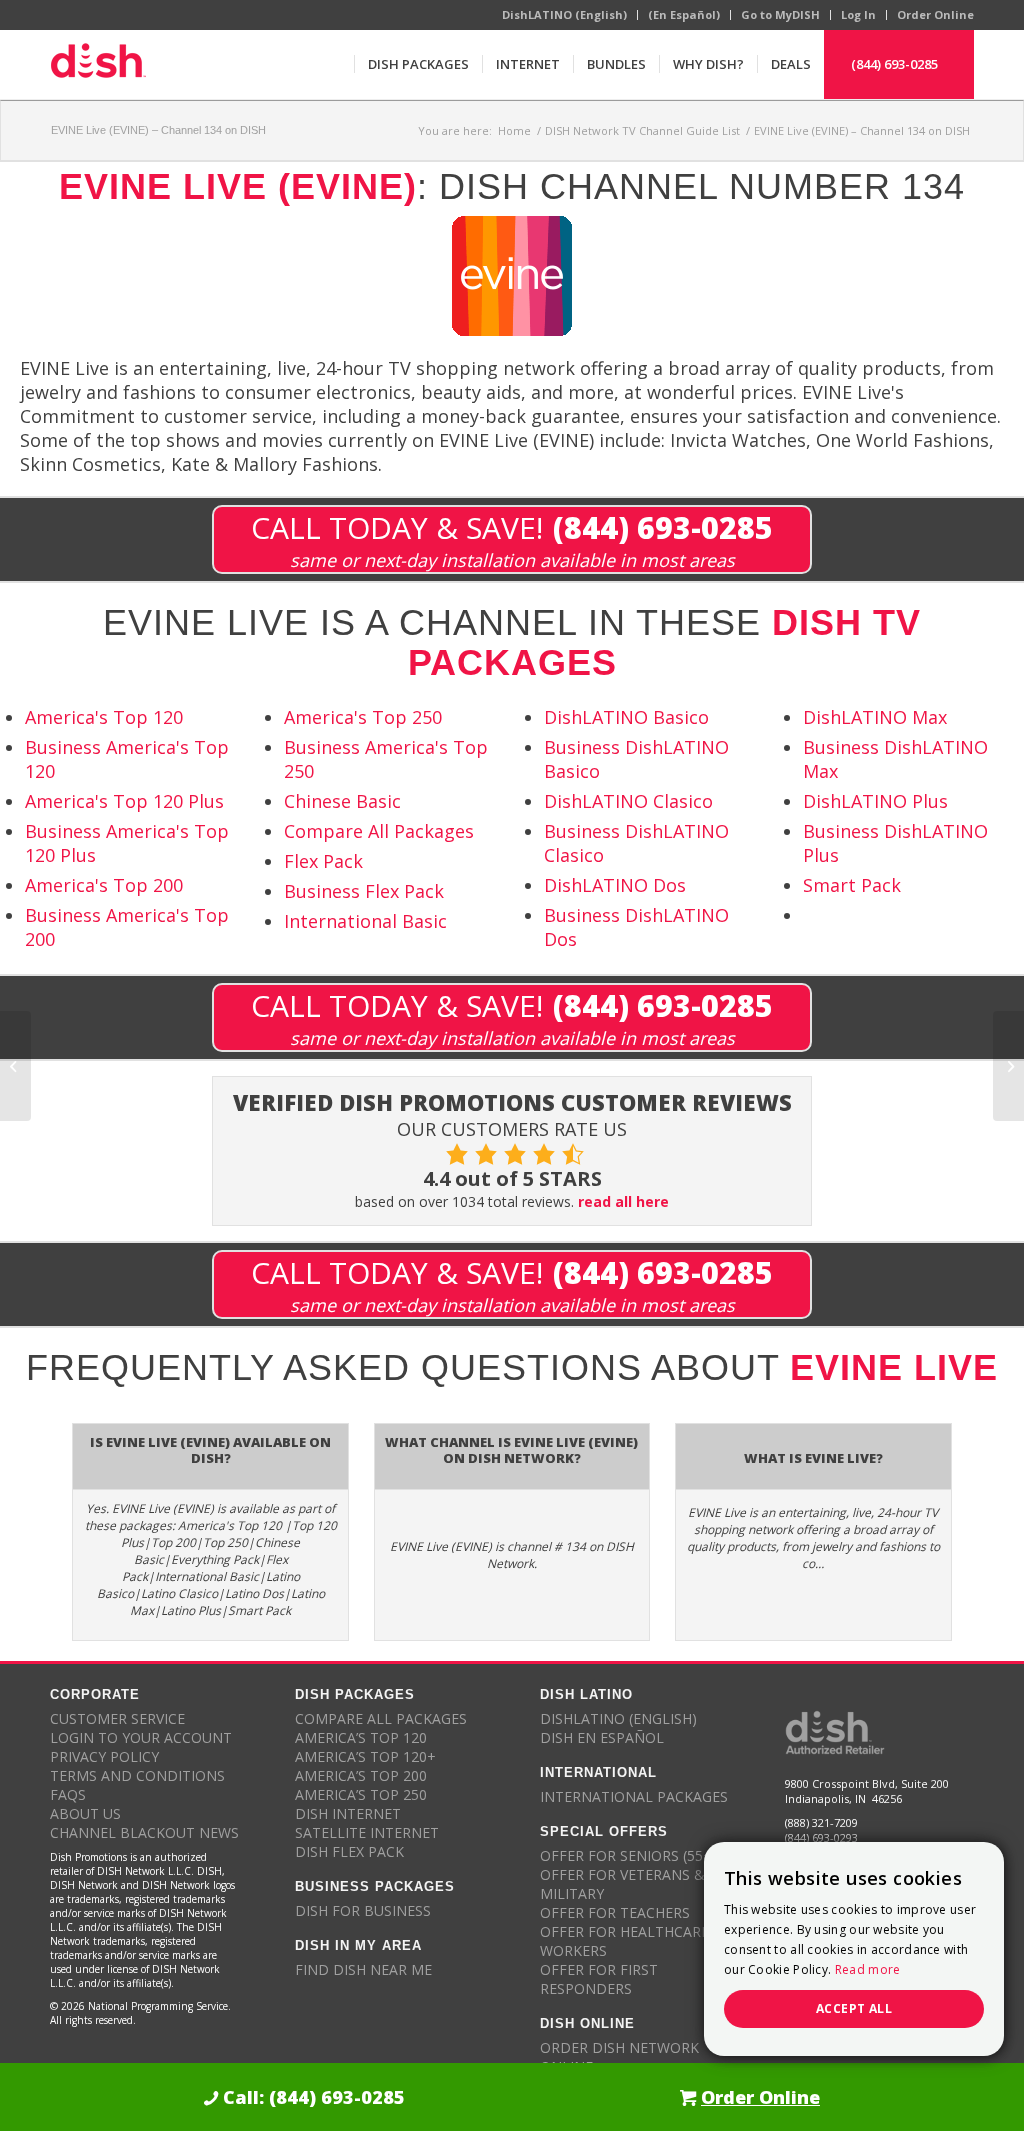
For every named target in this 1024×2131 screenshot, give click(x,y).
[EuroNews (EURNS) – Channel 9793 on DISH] (15, 1066)
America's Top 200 (104, 885)
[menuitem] (418, 64)
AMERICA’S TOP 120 (361, 1737)
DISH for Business (363, 1910)
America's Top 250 (363, 717)
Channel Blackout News (144, 1832)
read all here (623, 1201)
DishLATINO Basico (626, 717)
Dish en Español (602, 1737)
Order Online (935, 14)
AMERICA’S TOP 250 (361, 1794)
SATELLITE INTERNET (367, 1832)
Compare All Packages (379, 831)
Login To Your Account (141, 1737)
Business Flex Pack (364, 891)
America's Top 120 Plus (124, 801)
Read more (868, 1969)
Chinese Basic (342, 801)
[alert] (854, 1949)
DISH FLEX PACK (349, 1851)
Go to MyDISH (780, 14)
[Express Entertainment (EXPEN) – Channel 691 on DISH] (1008, 1066)
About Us (85, 1813)
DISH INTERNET (348, 1813)
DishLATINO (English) (564, 14)
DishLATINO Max (875, 717)
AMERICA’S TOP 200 (361, 1775)
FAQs (68, 1794)
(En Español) (684, 14)
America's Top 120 (104, 717)
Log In (858, 14)
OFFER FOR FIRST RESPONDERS (599, 1979)
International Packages (634, 1796)
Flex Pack (323, 861)
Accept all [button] (854, 2008)
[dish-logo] (98, 64)
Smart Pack (852, 885)
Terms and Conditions (137, 1775)
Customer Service (117, 1718)
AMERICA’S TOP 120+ (365, 1756)
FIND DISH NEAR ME (363, 1969)
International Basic (365, 921)
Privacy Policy (104, 1756)
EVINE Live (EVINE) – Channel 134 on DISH (158, 130)
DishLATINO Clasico (628, 801)
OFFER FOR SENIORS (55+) (628, 1855)
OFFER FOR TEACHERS (615, 1912)
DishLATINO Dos (615, 885)
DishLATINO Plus (875, 801)
